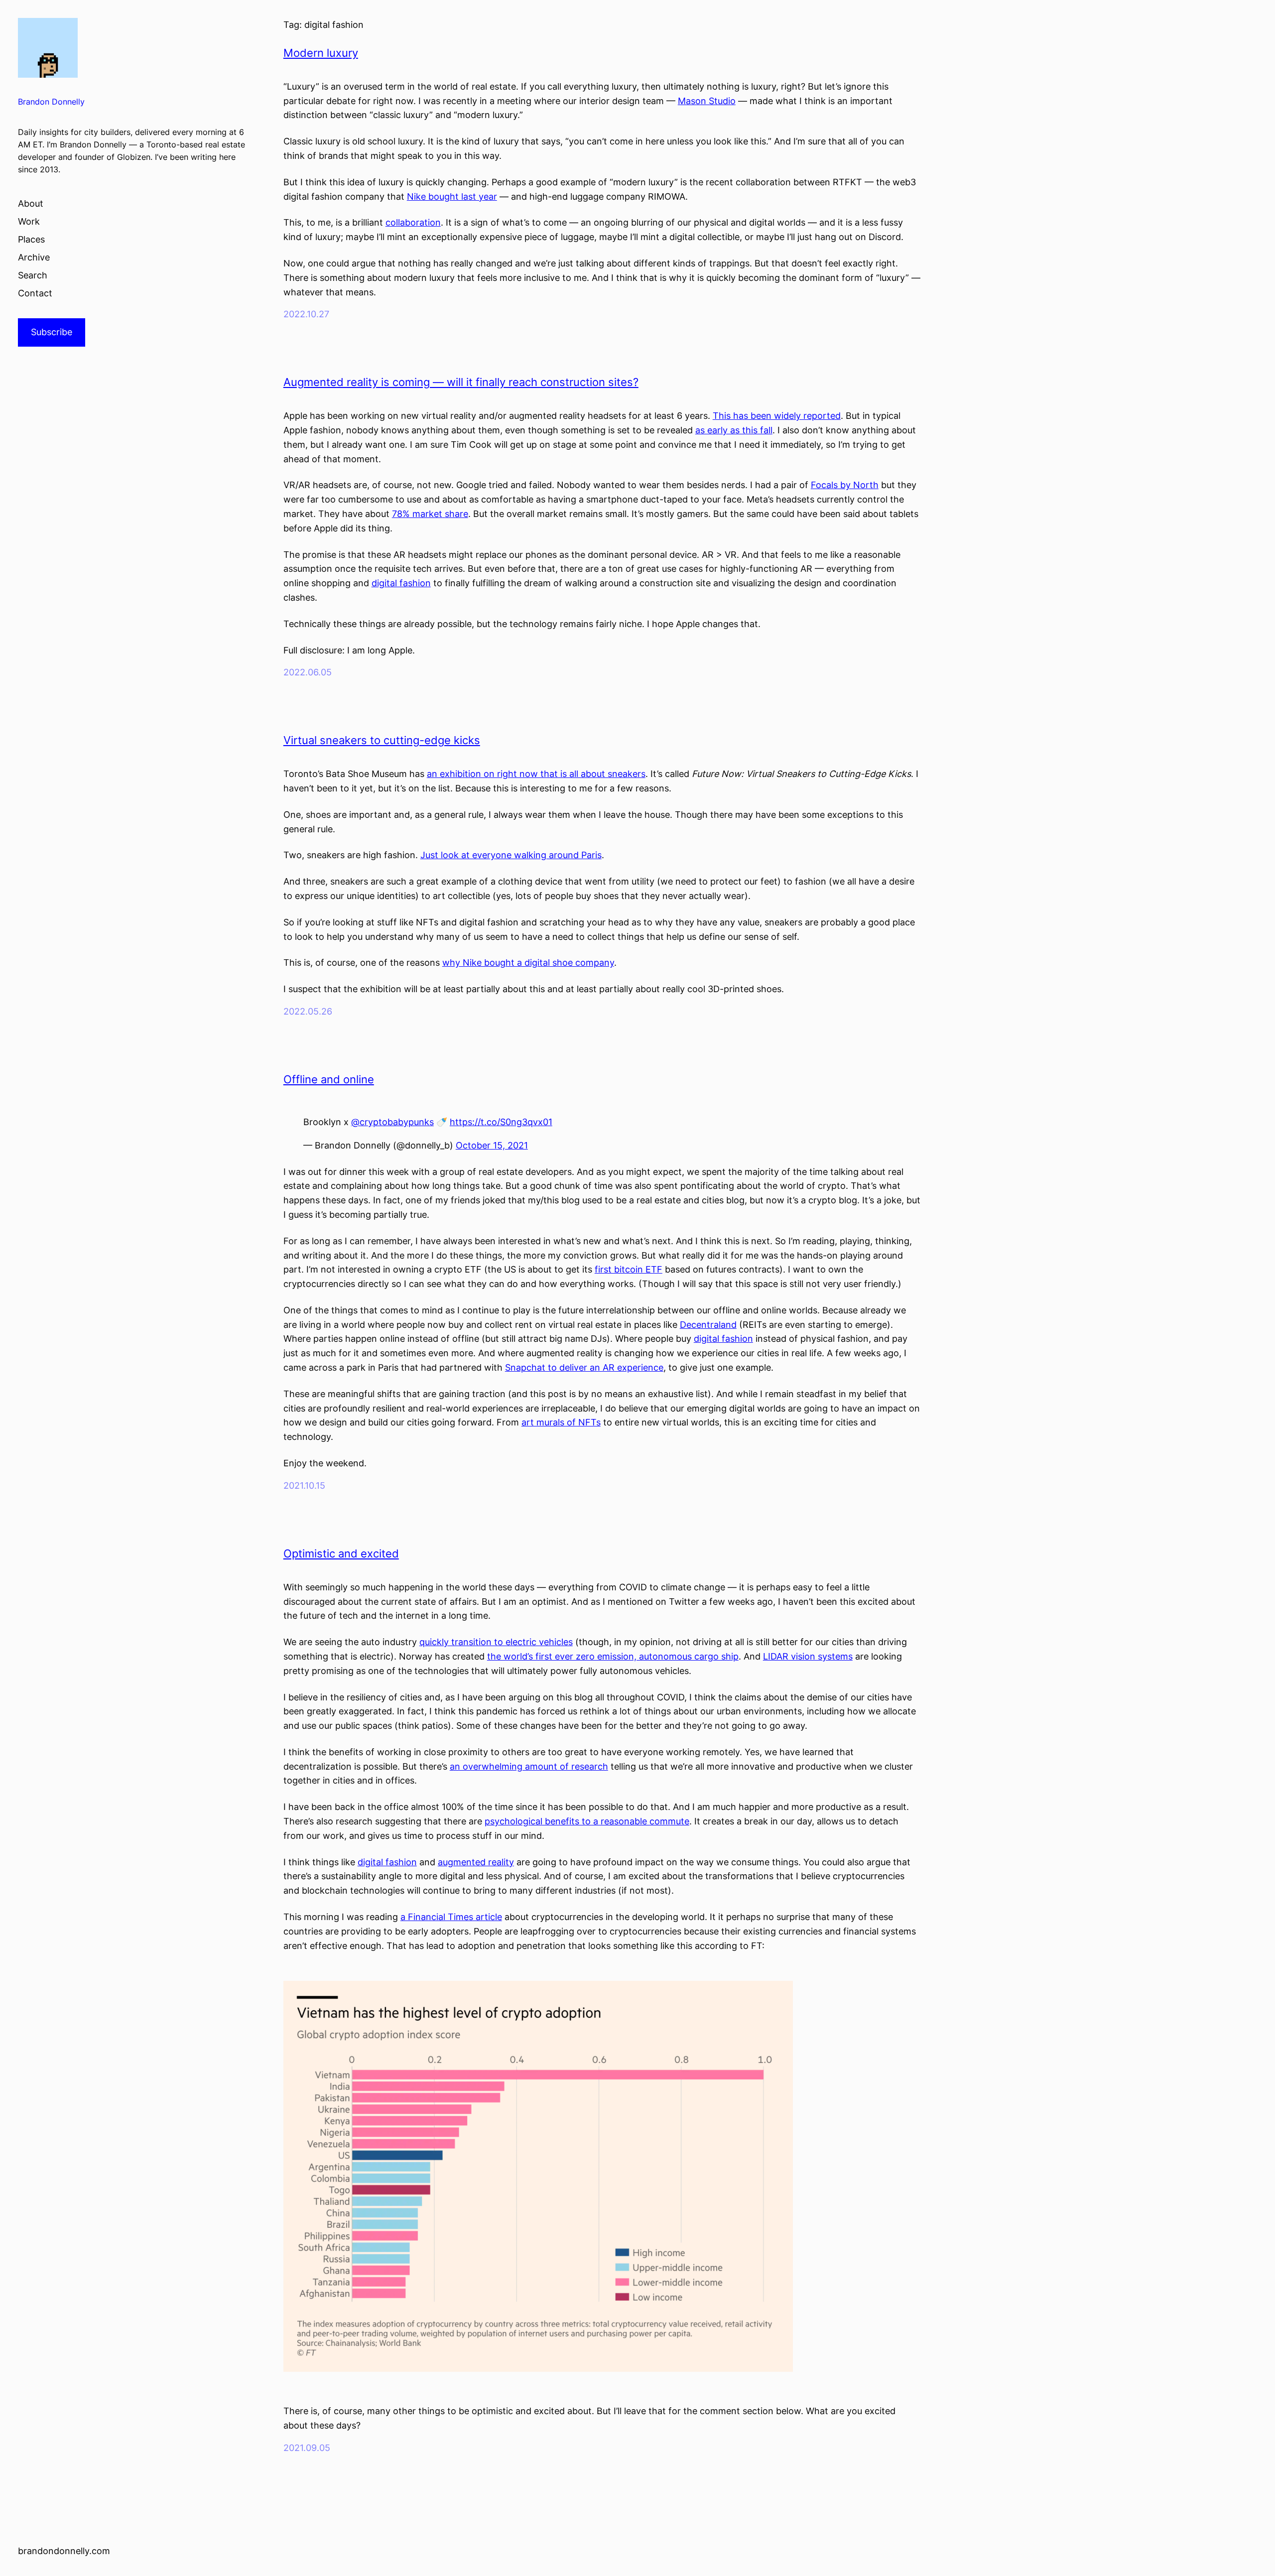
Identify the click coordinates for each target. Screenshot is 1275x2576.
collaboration (413, 222)
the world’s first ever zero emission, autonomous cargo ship (613, 1656)
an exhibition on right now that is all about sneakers (536, 774)
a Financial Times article (451, 1917)
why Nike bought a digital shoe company (528, 963)
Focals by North (845, 485)
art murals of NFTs (561, 1422)
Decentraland (708, 1325)
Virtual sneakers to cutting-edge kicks (382, 740)
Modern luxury (321, 53)
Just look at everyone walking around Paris (511, 855)
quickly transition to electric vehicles (496, 1642)
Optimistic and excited (341, 1553)
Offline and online (329, 1079)
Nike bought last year (452, 196)
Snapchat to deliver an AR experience (584, 1367)
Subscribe (52, 332)
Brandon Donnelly (51, 102)
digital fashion (401, 583)
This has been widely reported (777, 416)
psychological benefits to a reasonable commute (587, 1821)
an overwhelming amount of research (529, 1766)
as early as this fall (734, 430)
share (456, 514)
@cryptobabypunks (392, 1122)
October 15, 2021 (492, 1145)
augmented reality (476, 1862)
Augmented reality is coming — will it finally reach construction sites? (461, 382)
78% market (417, 514)
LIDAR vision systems (808, 1656)
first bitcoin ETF (629, 1269)
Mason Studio (707, 101)
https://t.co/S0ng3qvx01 (501, 1122)
